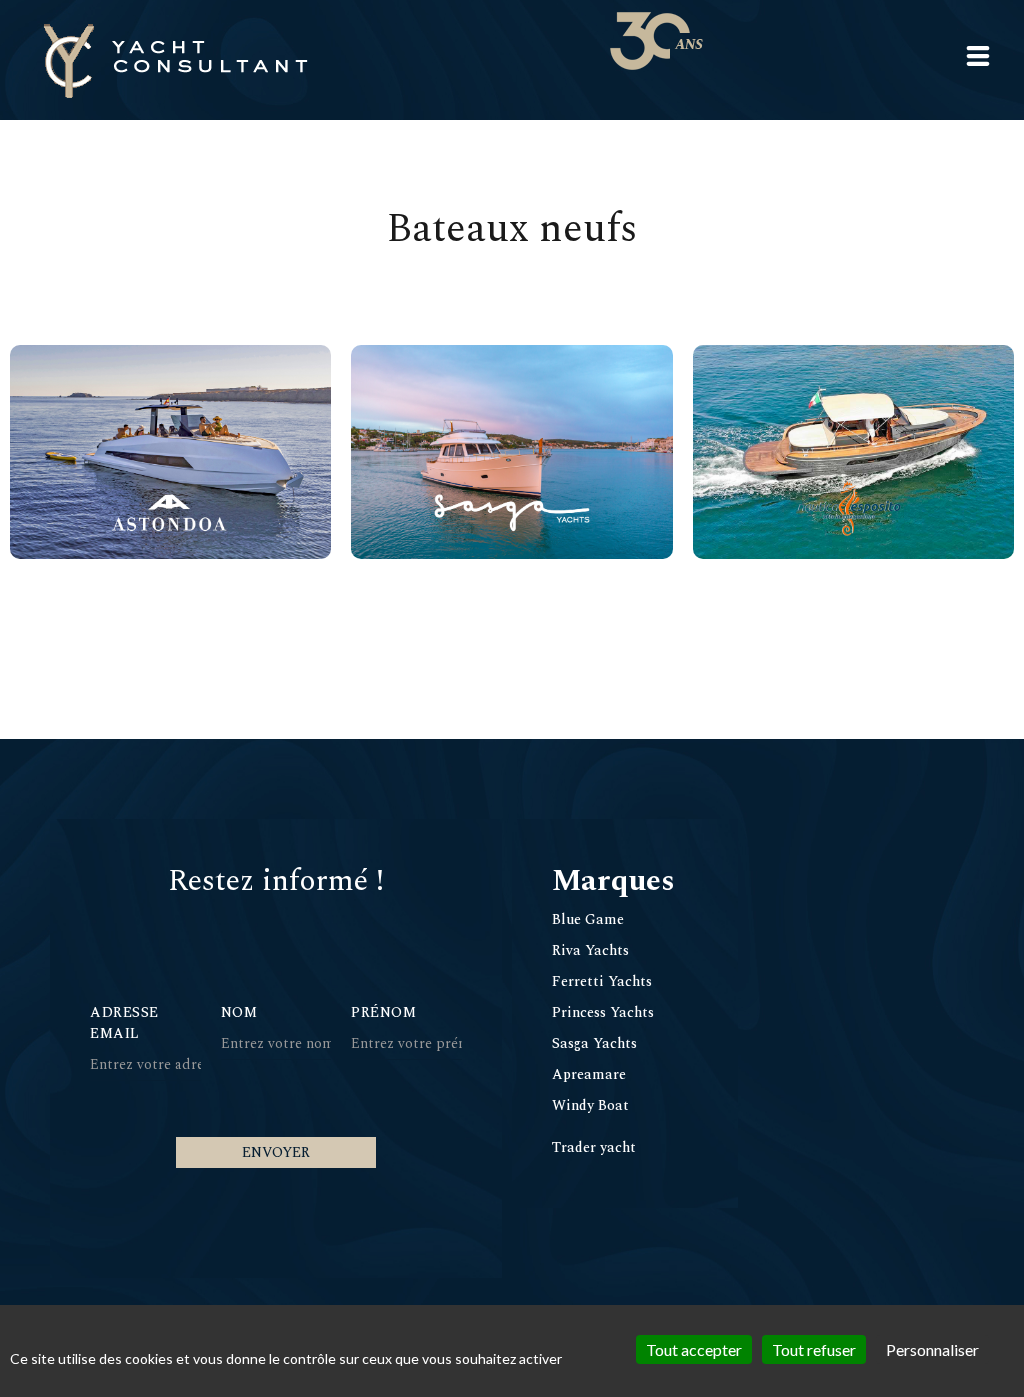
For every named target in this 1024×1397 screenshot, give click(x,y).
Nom (239, 1012)
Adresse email (124, 1023)
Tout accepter (694, 1349)
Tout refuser (814, 1349)
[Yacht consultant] (175, 59)
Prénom (383, 1012)
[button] (978, 56)
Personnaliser (932, 1349)
